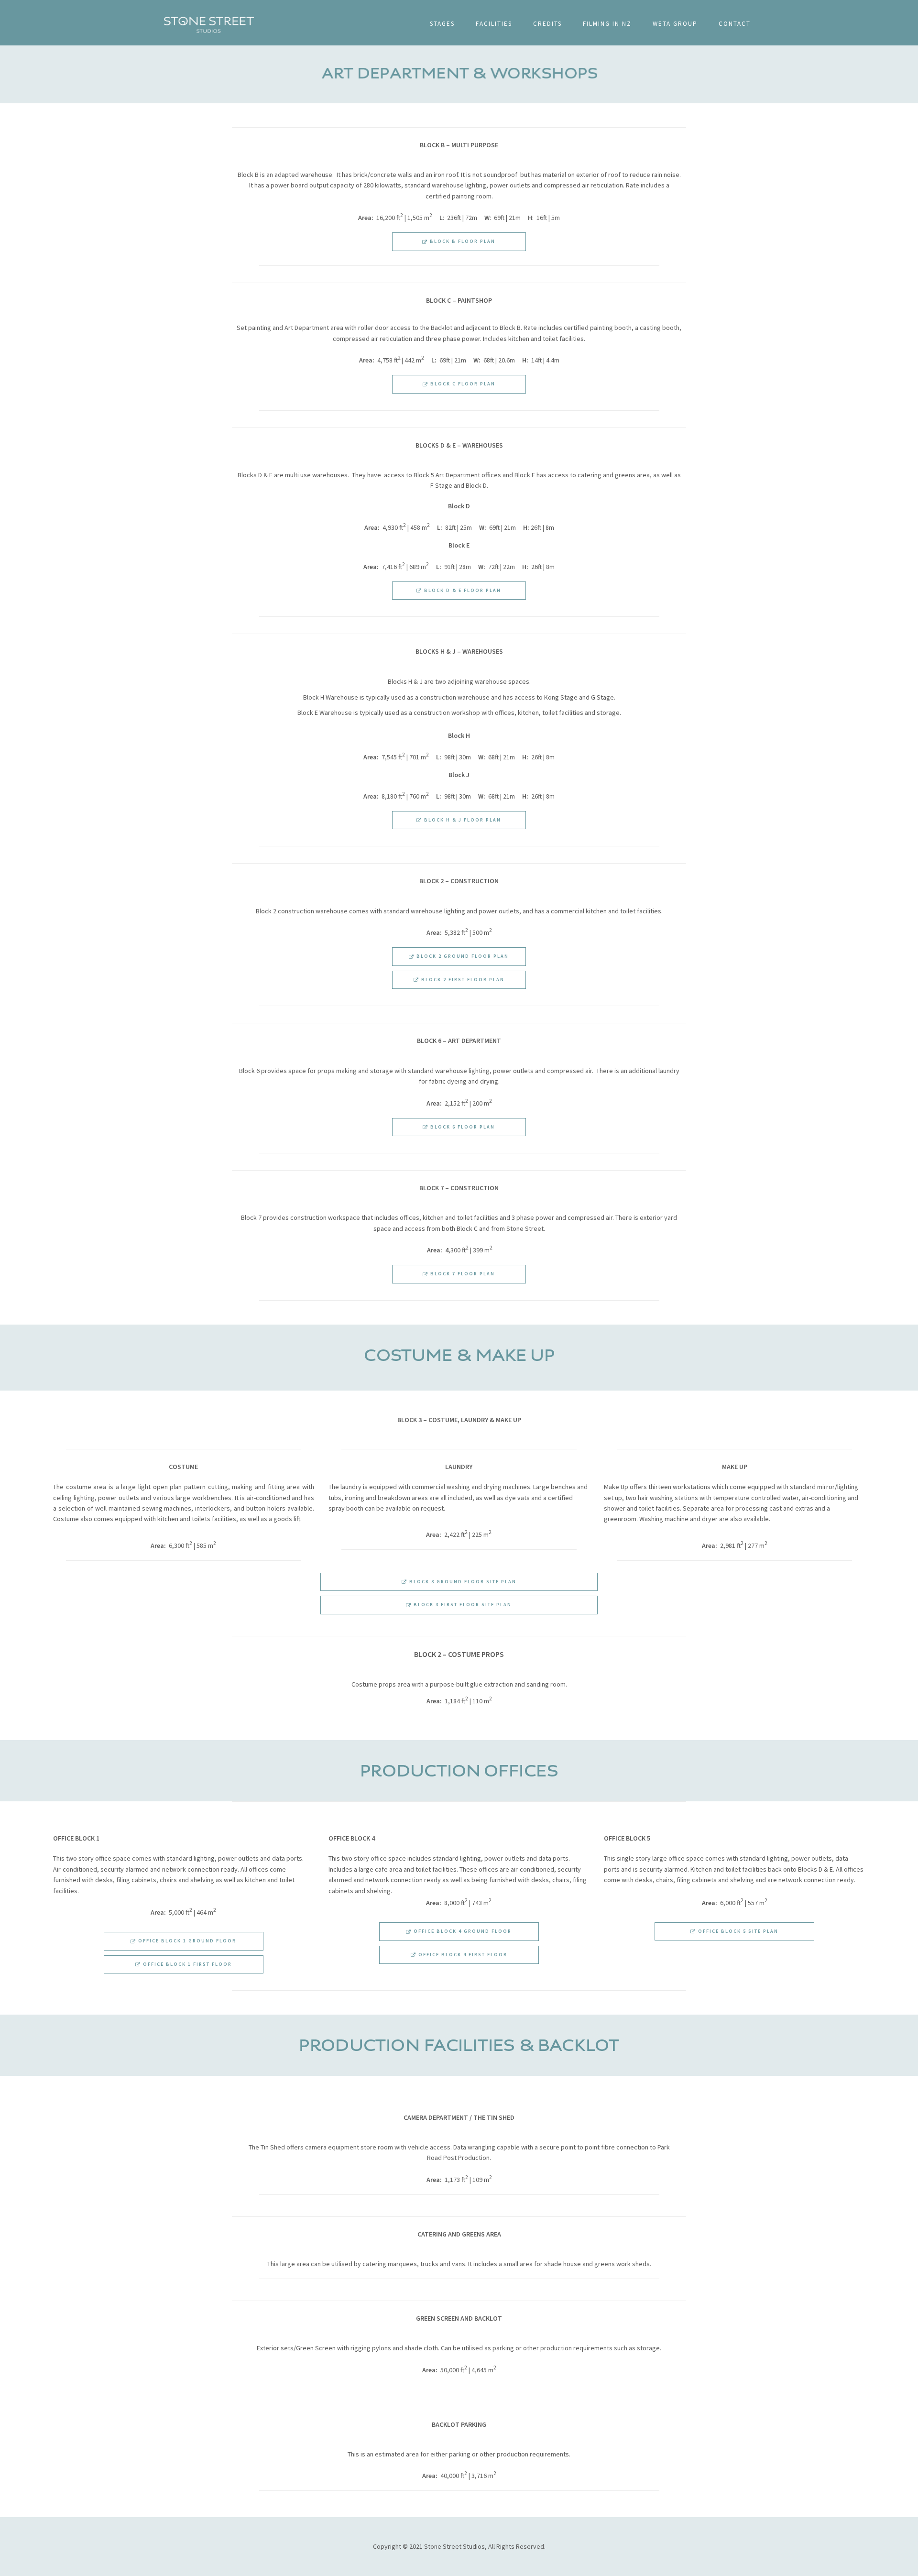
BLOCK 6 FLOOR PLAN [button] (462, 1127)
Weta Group (675, 24)
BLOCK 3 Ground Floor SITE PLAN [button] (462, 1582)
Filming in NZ (607, 24)
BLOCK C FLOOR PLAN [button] (462, 384)
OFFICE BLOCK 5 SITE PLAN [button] (737, 1931)
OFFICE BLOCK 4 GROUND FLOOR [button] (462, 1931)
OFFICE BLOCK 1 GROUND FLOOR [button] (186, 1941)
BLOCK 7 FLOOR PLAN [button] (462, 1274)
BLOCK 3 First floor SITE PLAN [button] (462, 1605)
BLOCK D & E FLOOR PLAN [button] (462, 590)
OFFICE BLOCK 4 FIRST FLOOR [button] (462, 1955)
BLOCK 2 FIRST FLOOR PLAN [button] (462, 980)
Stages (442, 24)
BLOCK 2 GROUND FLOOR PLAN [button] (462, 956)
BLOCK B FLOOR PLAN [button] (462, 241)
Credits (547, 24)
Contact (735, 24)
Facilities (494, 24)
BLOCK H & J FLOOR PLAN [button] (462, 820)
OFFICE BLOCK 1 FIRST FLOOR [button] (186, 1964)
